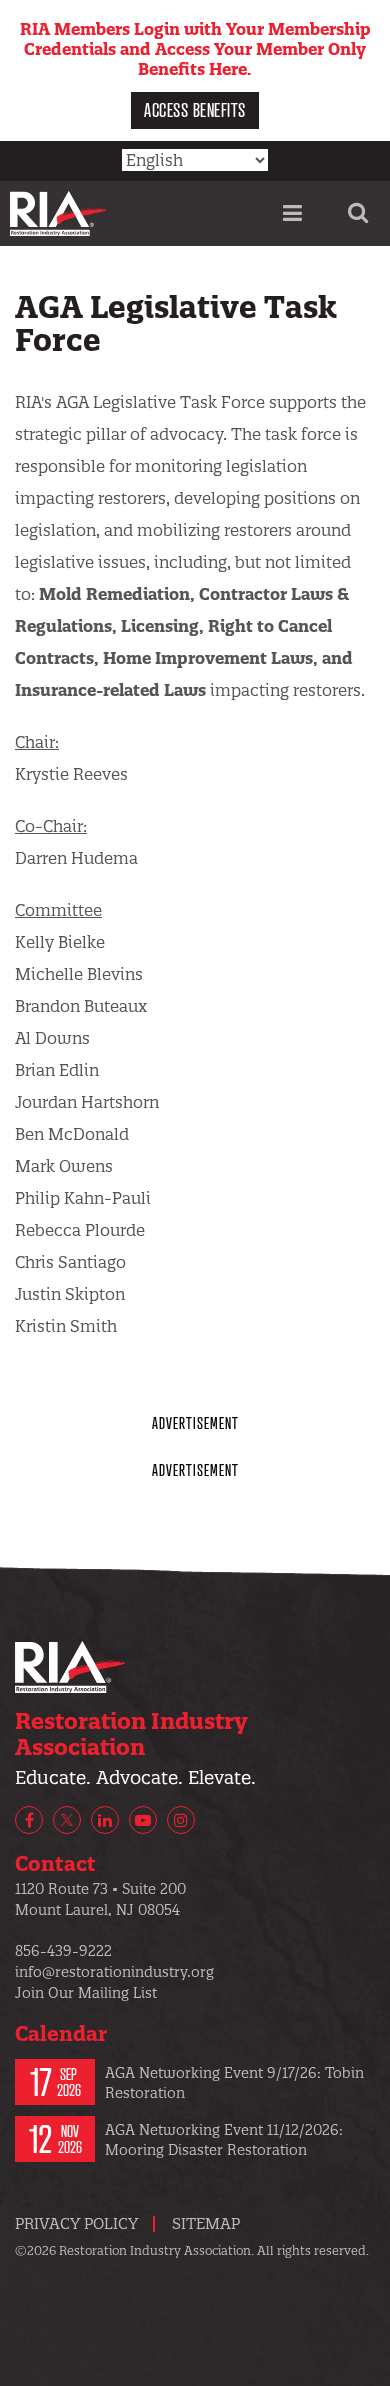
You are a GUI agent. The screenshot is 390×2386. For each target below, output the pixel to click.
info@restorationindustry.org (114, 1972)
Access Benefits (195, 109)
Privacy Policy (76, 2223)
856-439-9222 (63, 1951)
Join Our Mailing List (86, 1993)
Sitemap (206, 2223)
